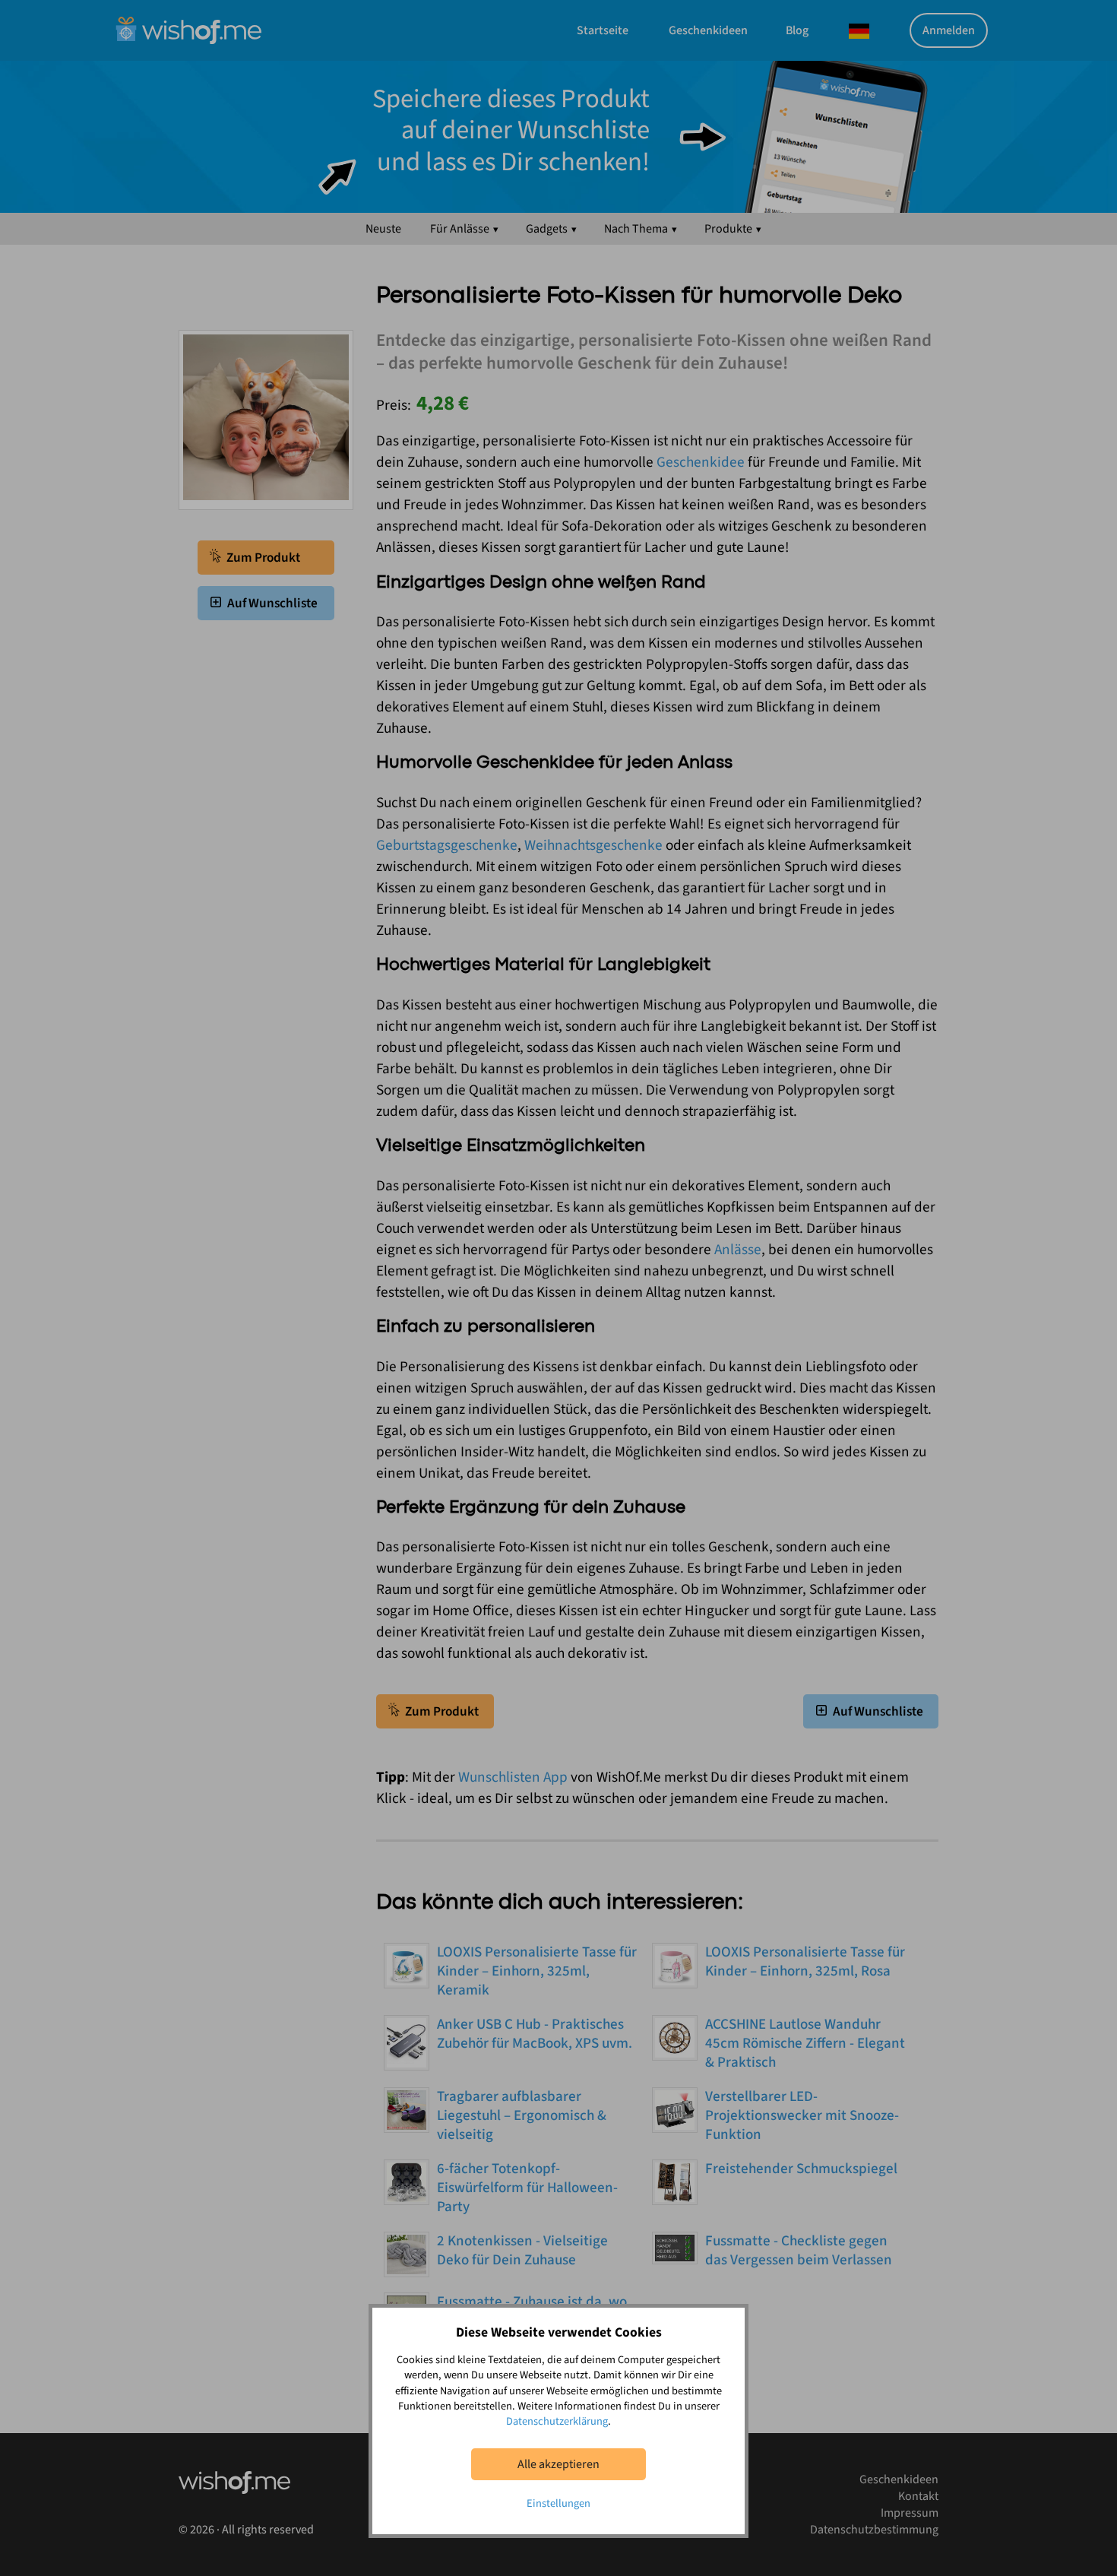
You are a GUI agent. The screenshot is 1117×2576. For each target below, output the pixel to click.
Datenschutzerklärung (557, 2421)
